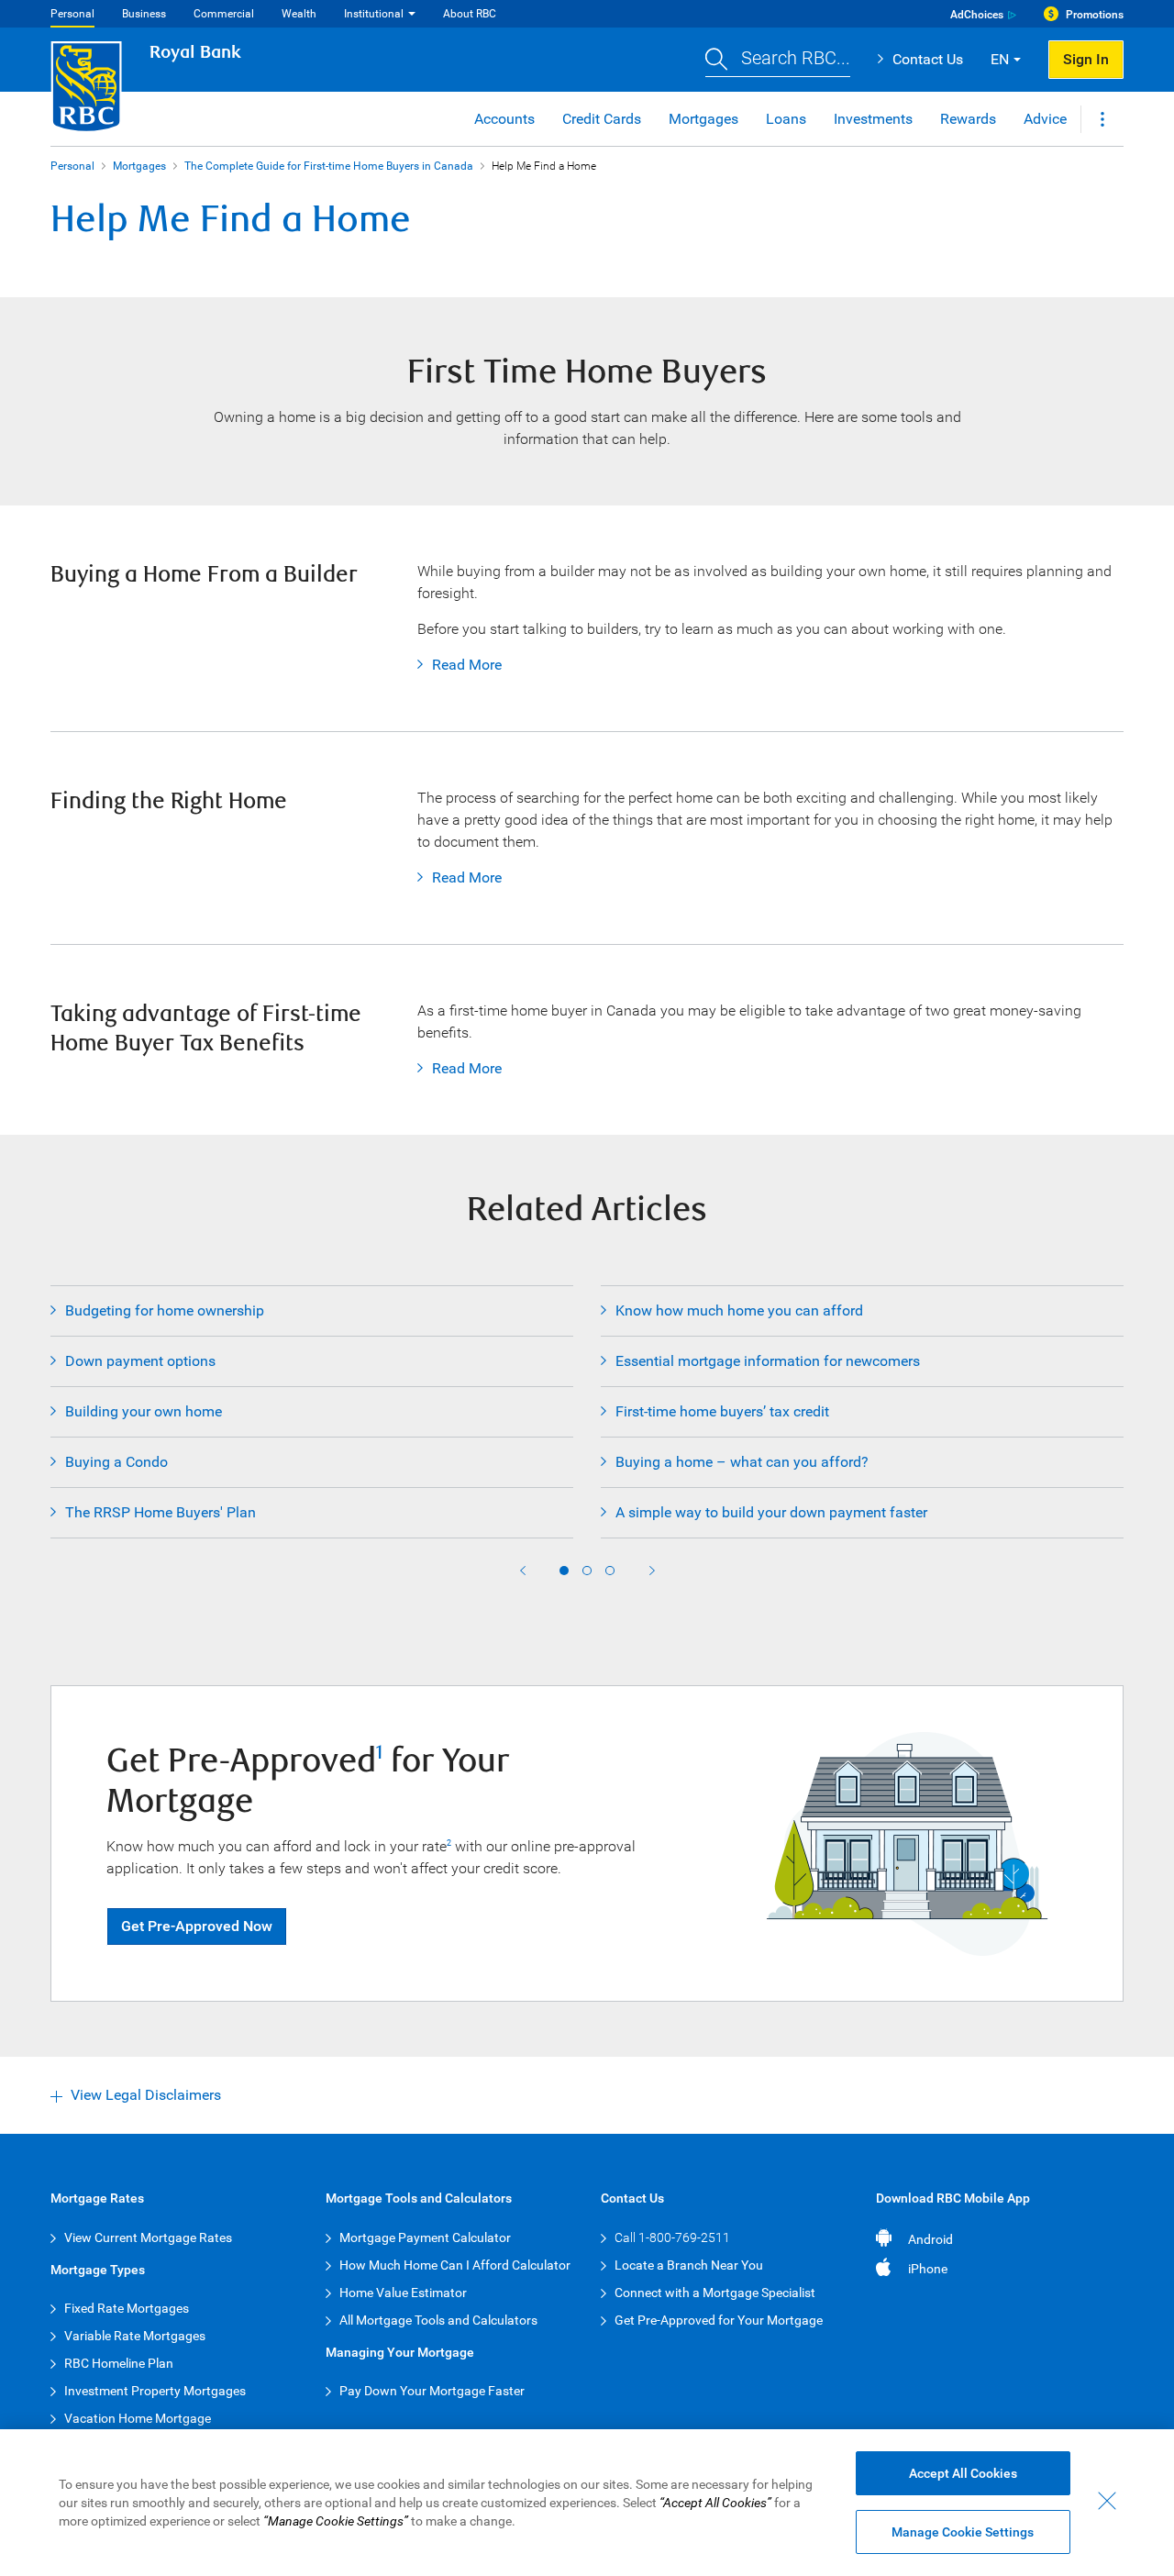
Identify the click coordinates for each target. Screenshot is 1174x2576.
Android (930, 2239)
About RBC (470, 14)
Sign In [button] (1086, 59)
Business (144, 14)
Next (652, 1571)
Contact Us (928, 59)
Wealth (299, 14)
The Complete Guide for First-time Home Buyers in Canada (329, 166)
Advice (1045, 119)
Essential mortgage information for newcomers (768, 1361)
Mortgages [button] (703, 119)
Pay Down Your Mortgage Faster (432, 2391)
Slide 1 (564, 1571)
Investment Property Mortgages (155, 2391)
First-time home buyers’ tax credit (722, 1411)
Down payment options (140, 1361)
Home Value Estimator (403, 2293)
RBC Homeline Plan (119, 2363)
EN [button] (1000, 59)
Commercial (224, 14)
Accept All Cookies (963, 2473)
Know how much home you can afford (739, 1310)
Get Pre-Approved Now (197, 1926)
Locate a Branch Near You (689, 2265)
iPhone (928, 2269)
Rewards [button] (968, 119)
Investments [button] (873, 119)
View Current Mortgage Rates (148, 2237)
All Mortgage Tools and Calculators (438, 2320)
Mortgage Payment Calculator (425, 2237)
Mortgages (139, 166)
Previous (523, 1571)
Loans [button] (786, 119)
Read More (460, 665)
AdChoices (977, 15)
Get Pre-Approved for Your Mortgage (719, 2320)
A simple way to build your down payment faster (771, 1512)
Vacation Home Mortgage (138, 2418)
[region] (587, 2503)
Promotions (1095, 15)
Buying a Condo (116, 1462)
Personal (72, 14)
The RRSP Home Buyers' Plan (161, 1512)
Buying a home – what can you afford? (742, 1462)
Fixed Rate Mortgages (127, 2308)
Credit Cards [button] (602, 119)
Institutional (374, 14)
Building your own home (144, 1411)
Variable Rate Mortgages (135, 2336)
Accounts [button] (504, 119)
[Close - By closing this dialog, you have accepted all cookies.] (1107, 2501)
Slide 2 (587, 1571)
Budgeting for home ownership (165, 1310)
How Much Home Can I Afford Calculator (455, 2265)
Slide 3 (610, 1571)
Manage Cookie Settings (963, 2532)
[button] (778, 60)
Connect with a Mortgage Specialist (715, 2293)
